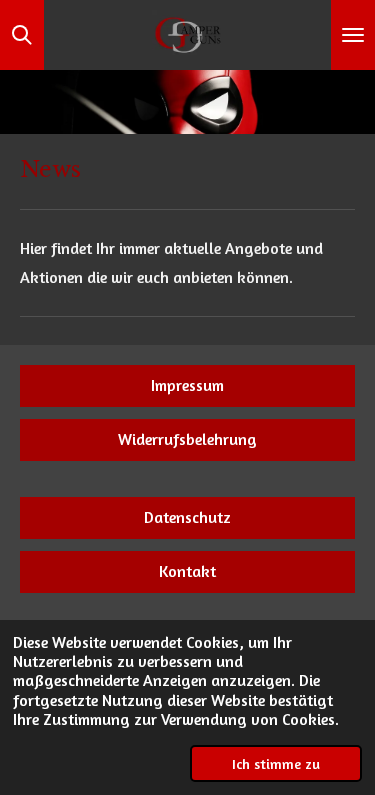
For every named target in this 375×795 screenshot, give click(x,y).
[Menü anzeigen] (353, 35)
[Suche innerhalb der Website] (22, 35)
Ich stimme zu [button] (276, 763)
